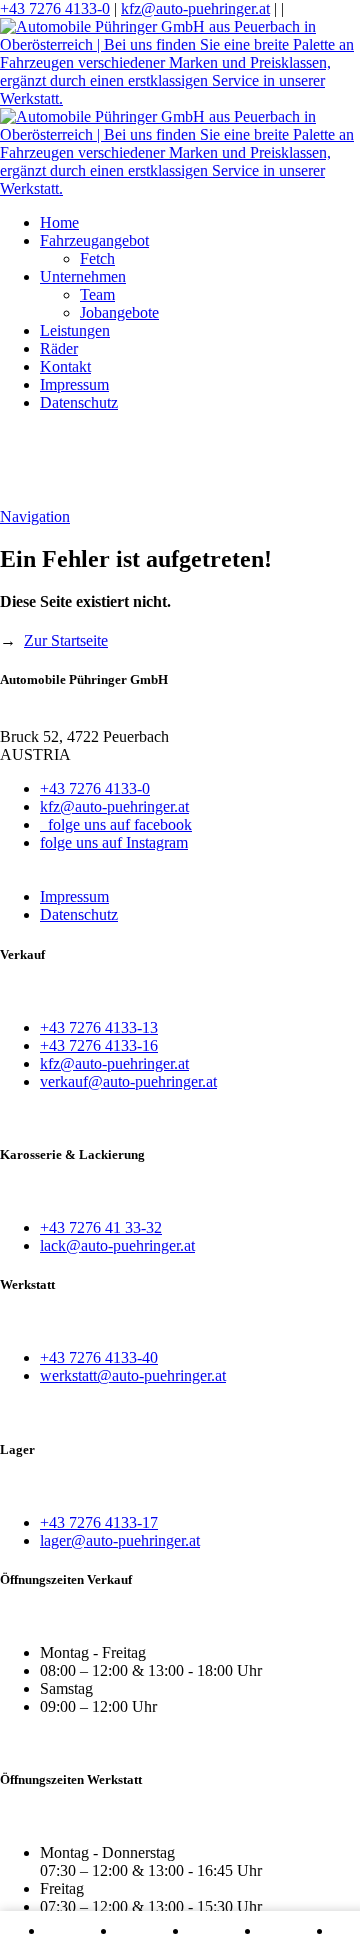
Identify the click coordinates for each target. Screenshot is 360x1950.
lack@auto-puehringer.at (117, 1245)
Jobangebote (119, 312)
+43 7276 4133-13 (99, 1027)
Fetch (97, 258)
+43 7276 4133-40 (99, 1357)
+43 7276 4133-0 (55, 8)
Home (59, 222)
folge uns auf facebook (116, 824)
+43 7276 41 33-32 (101, 1227)
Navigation (35, 516)
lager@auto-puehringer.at (120, 1540)
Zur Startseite (66, 640)
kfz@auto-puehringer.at (195, 8)
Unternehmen (83, 276)
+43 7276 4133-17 (99, 1522)
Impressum (74, 384)
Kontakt (65, 366)
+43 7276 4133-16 (99, 1045)
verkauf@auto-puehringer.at (128, 1081)
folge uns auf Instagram (114, 842)
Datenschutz (79, 402)
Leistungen (75, 330)
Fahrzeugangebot (94, 240)
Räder (59, 348)
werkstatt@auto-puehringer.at (133, 1375)
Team (97, 294)
